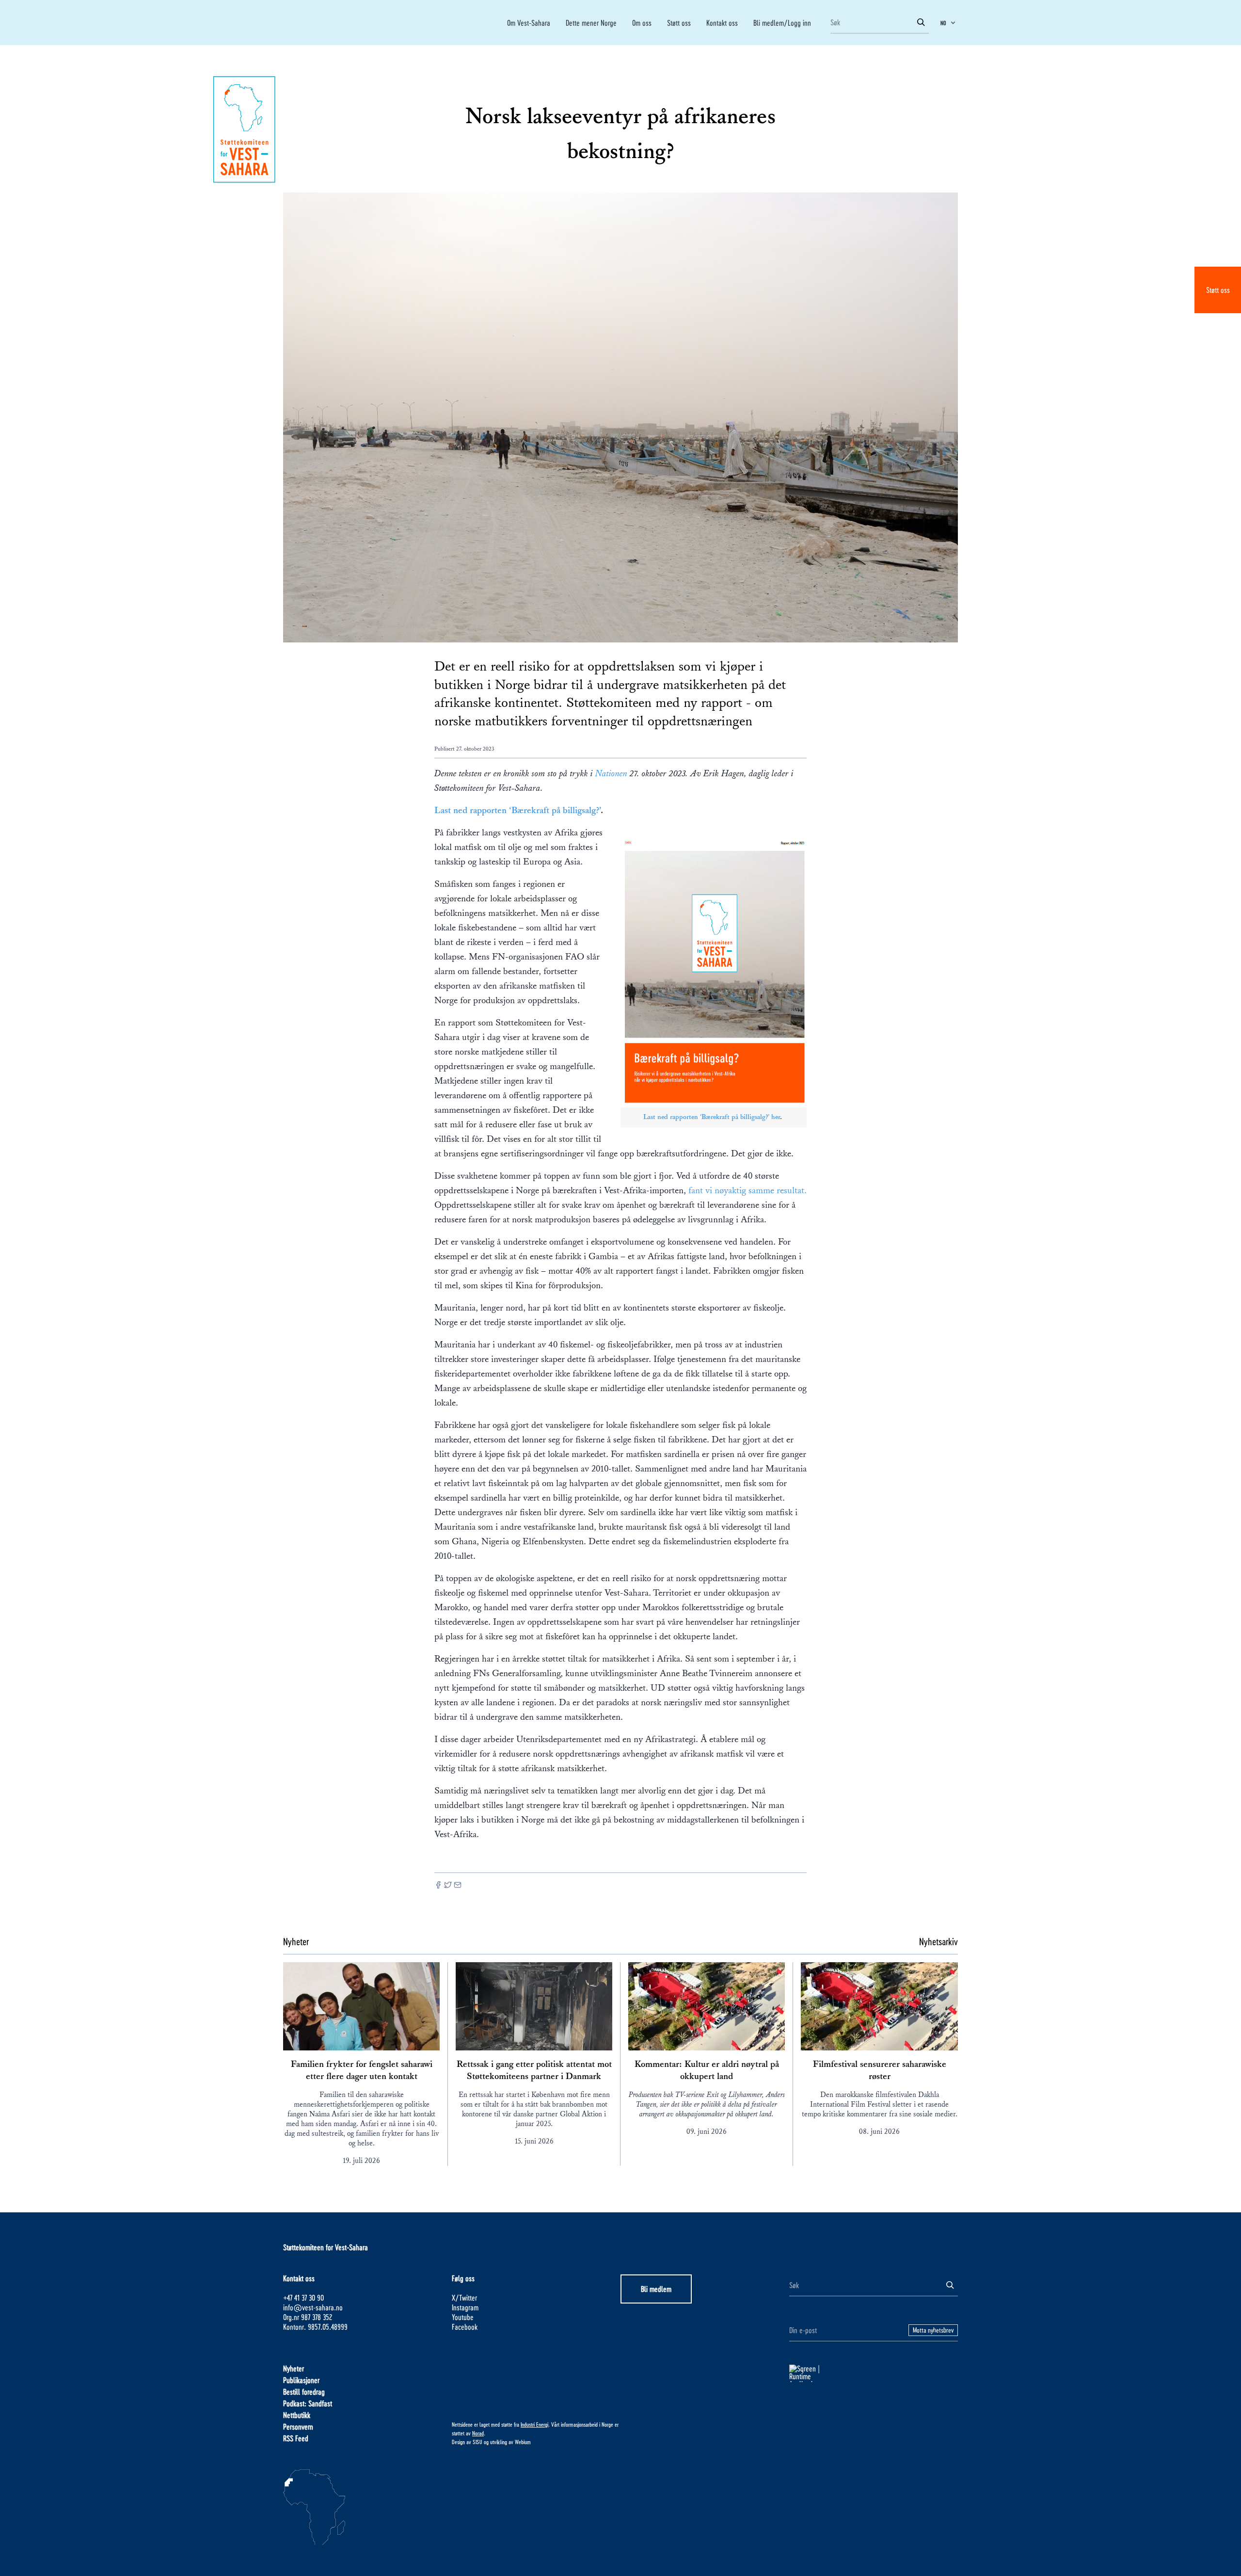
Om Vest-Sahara (529, 23)
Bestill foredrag (304, 2392)
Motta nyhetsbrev (933, 2330)
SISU (477, 2442)
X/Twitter (464, 2297)
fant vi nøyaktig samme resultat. (746, 1190)
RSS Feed (296, 2438)
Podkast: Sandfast (308, 2403)
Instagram (465, 2307)
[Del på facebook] (438, 1886)
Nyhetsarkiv (939, 1941)
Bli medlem (656, 2289)
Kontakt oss (722, 23)
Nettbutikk (297, 2415)
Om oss (642, 23)
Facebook (465, 2327)
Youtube (463, 2317)
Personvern (298, 2426)
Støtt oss (1218, 290)
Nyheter (294, 2368)
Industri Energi (534, 2424)
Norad (478, 2433)
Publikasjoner (301, 2380)
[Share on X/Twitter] (448, 1886)
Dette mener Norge (591, 23)
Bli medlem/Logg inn (782, 23)
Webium (523, 2442)
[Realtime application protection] (874, 2373)
